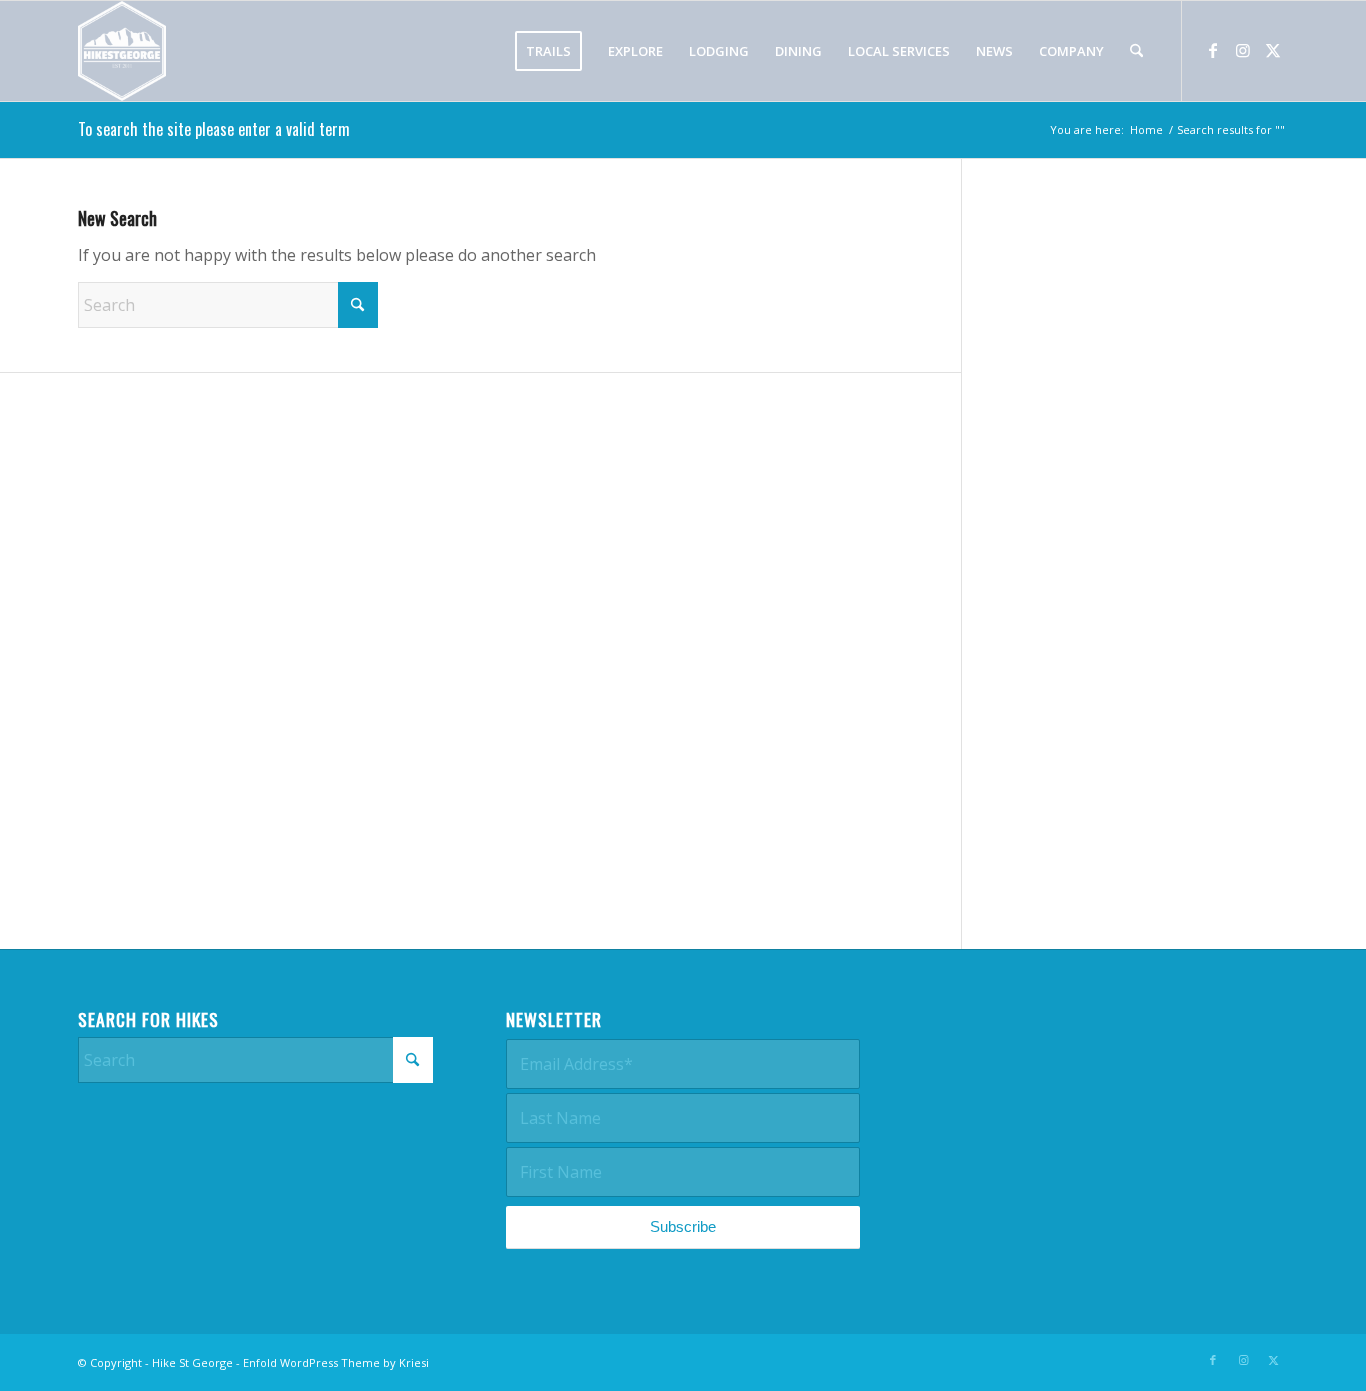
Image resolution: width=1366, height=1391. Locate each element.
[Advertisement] (1150, 569)
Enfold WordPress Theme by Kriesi (336, 1362)
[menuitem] (548, 51)
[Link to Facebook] (1213, 50)
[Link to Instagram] (1243, 50)
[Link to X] (1273, 50)
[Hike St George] (122, 51)
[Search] (1136, 51)
